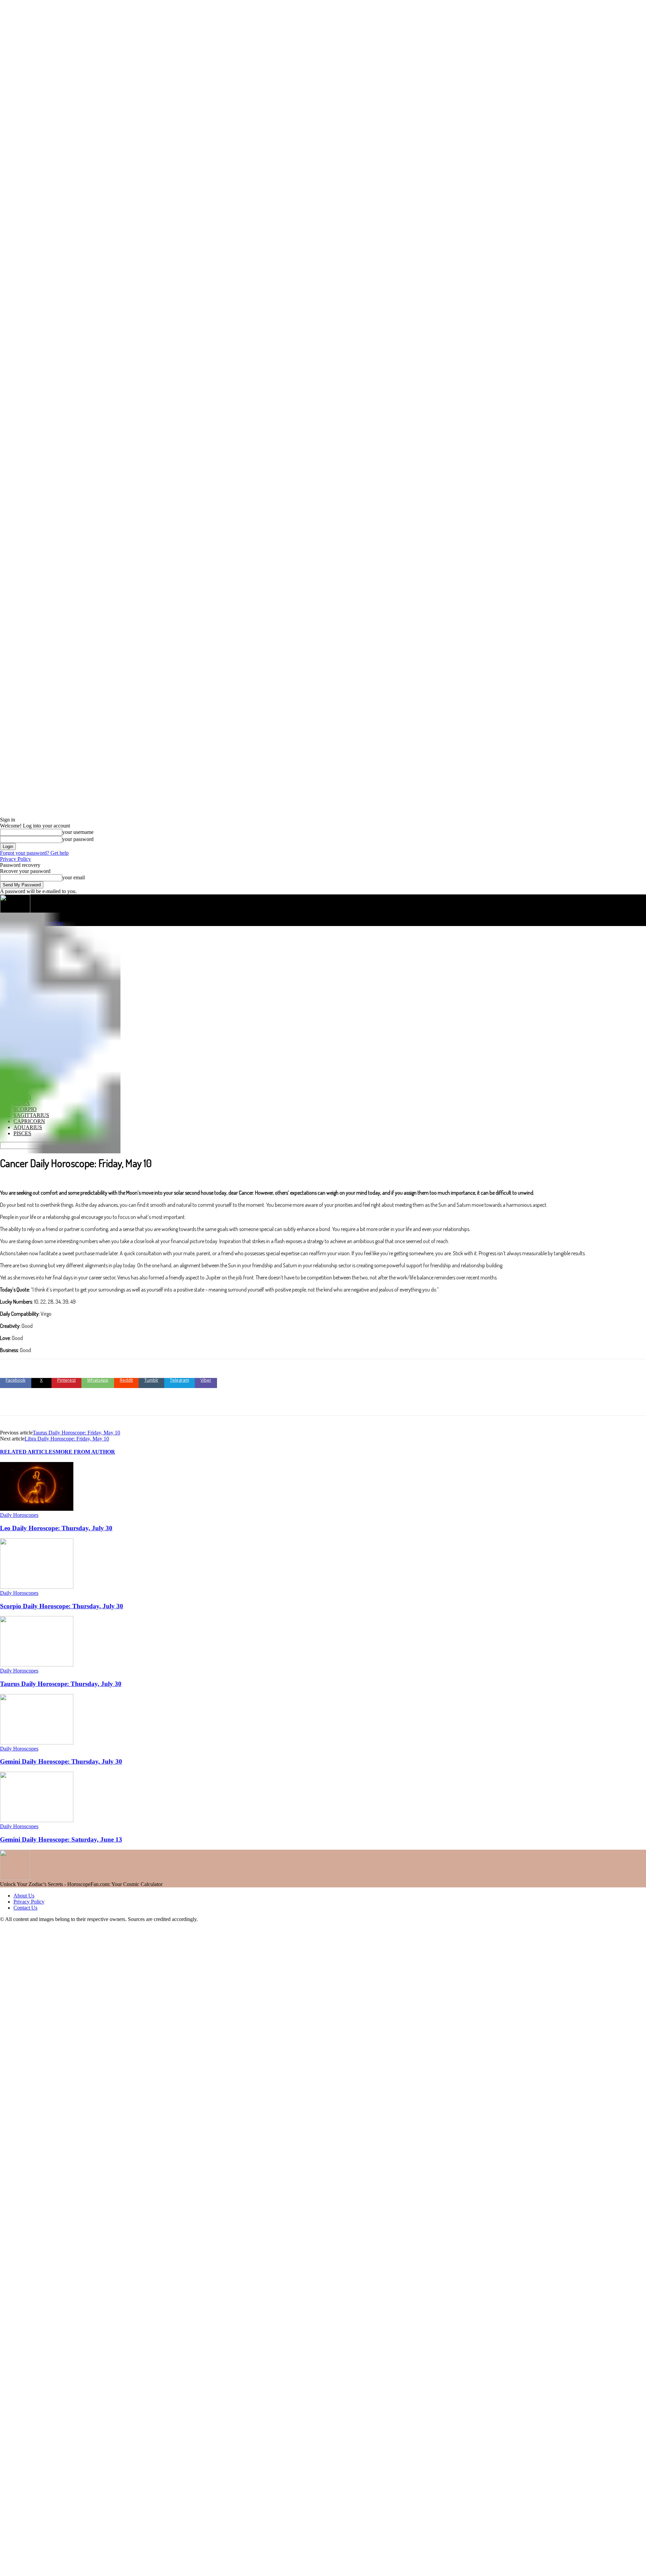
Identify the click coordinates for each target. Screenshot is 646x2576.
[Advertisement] (323, 976)
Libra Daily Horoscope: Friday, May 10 (67, 1439)
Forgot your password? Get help (34, 853)
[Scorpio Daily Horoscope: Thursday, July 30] (37, 1587)
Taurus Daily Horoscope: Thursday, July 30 (61, 1684)
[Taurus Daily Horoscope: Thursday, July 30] (37, 1665)
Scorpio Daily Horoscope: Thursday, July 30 (62, 1606)
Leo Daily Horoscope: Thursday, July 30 (56, 1528)
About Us (24, 1896)
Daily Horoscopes (19, 1515)
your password (78, 839)
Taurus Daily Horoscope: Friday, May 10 (76, 1433)
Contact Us (25, 1908)
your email (74, 877)
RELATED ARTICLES (28, 1452)
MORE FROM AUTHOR (85, 1452)
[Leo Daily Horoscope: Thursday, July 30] (37, 1509)
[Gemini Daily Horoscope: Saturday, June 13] (37, 1820)
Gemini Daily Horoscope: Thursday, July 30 (61, 1761)
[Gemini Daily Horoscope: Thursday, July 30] (37, 1743)
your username (78, 832)
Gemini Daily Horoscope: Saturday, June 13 (61, 1839)
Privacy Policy (15, 859)
